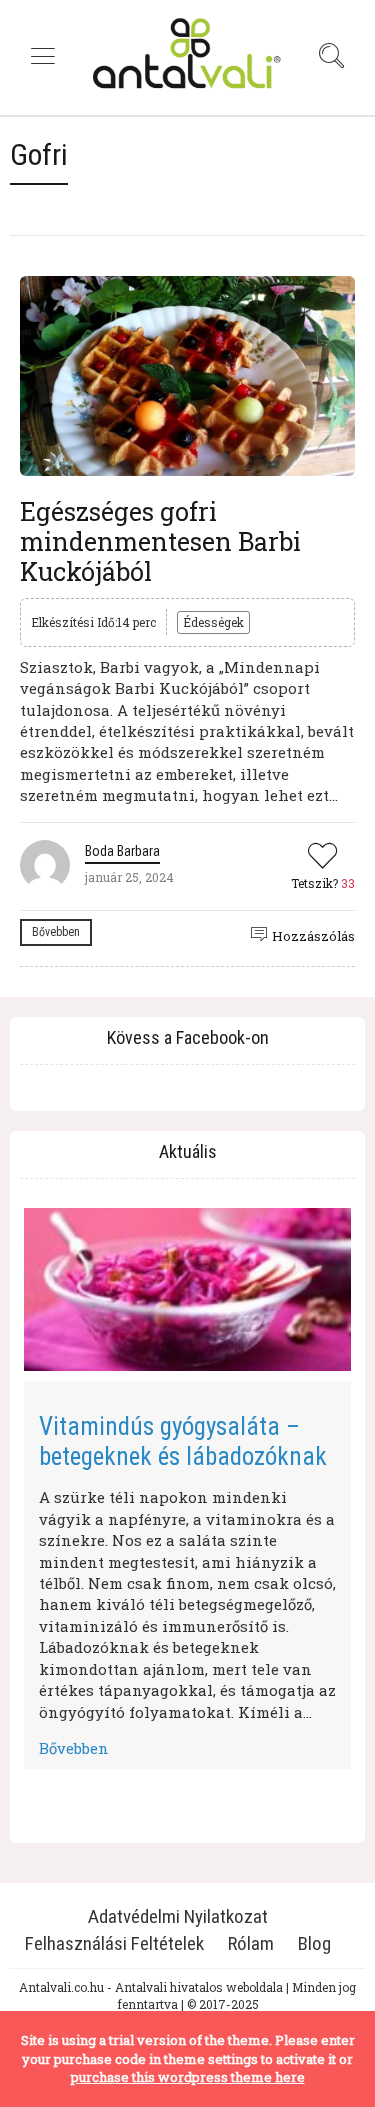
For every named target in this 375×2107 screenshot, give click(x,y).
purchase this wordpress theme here (188, 2077)
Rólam (251, 1943)
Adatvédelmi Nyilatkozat (178, 1916)
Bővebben (56, 932)
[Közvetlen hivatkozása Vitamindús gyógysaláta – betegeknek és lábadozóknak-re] (187, 1290)
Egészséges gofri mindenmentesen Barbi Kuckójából (160, 541)
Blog (314, 1943)
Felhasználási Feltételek (114, 1943)
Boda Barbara (122, 851)
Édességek (213, 622)
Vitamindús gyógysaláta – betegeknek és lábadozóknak (183, 1441)
